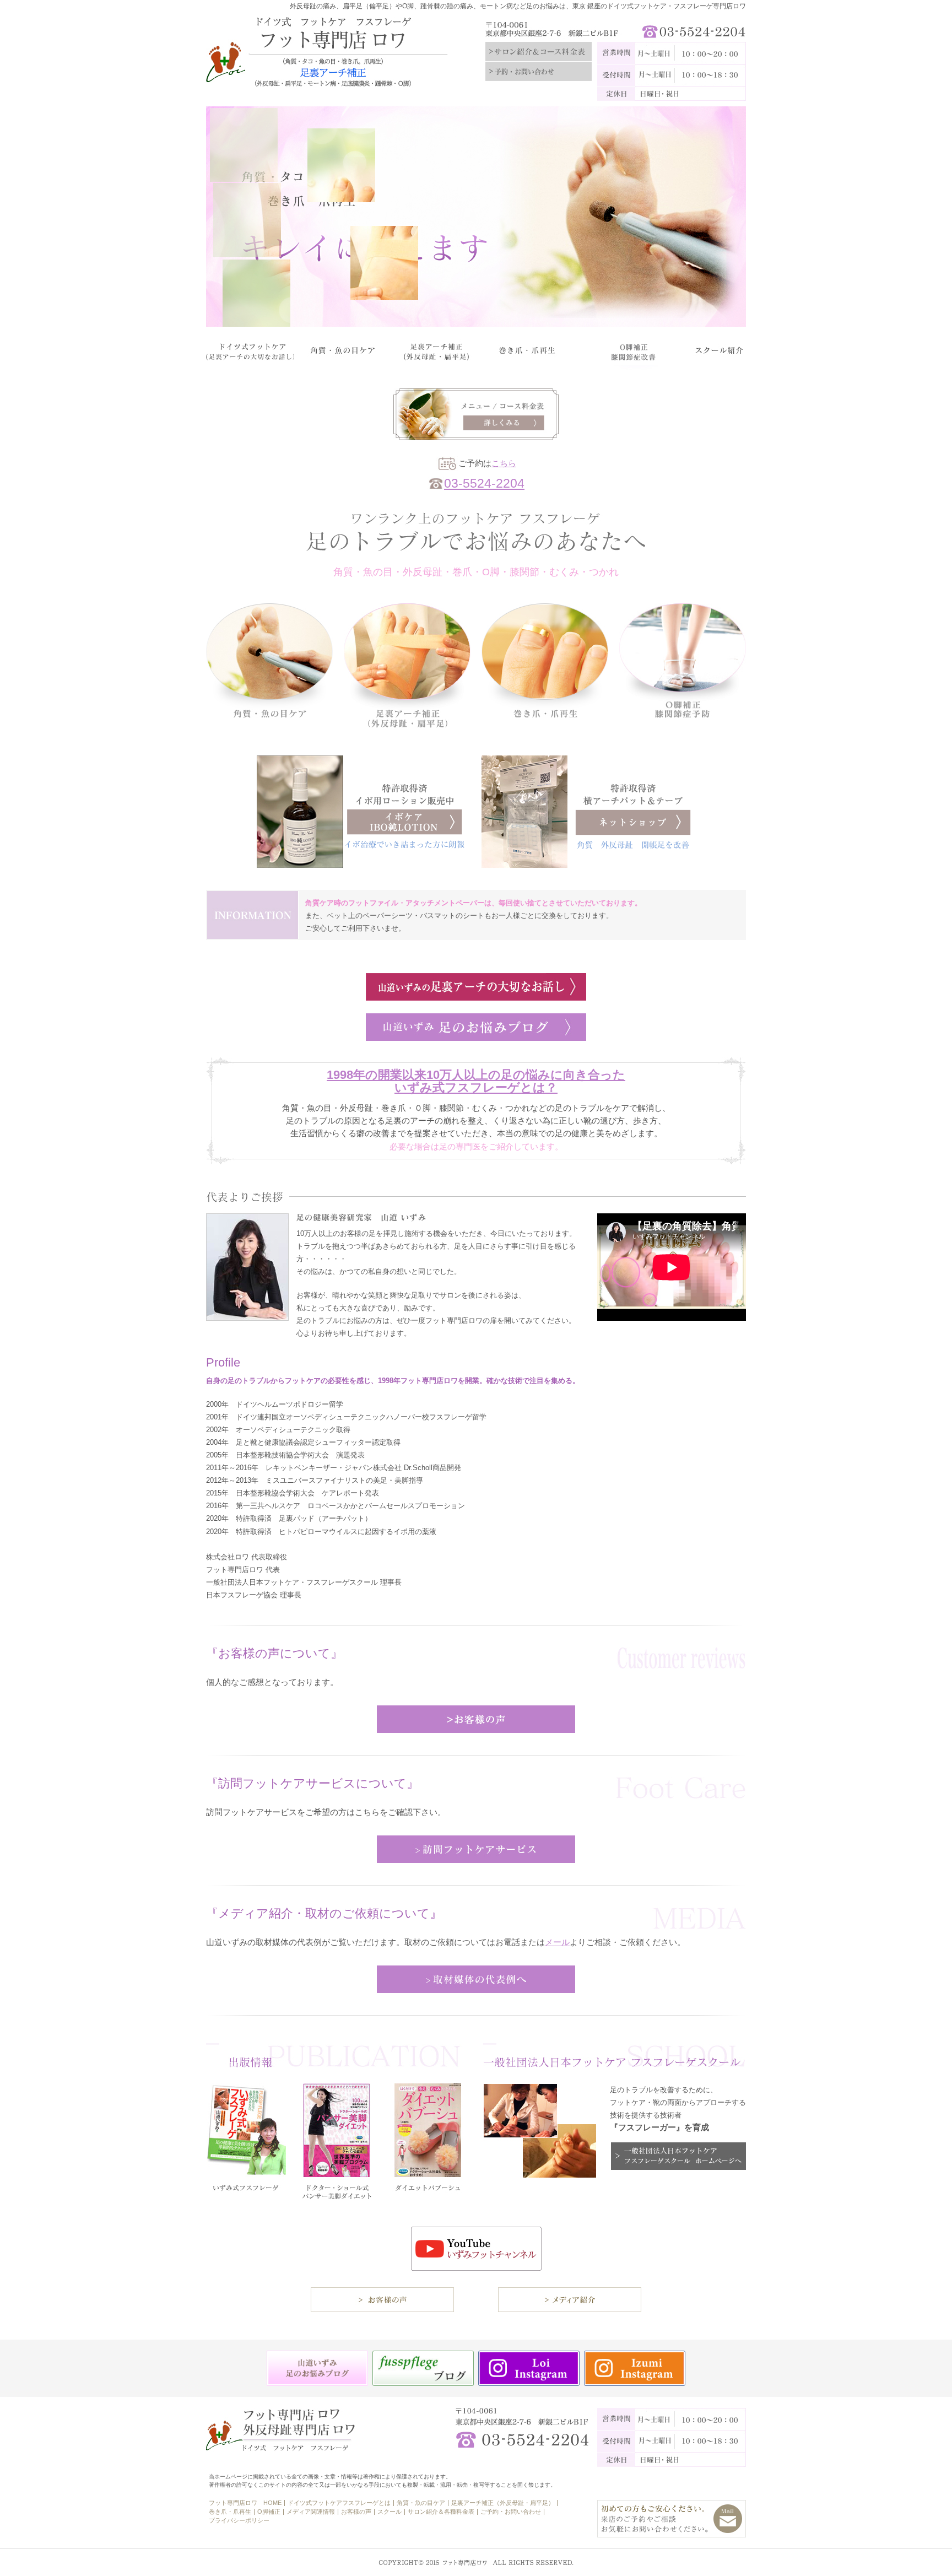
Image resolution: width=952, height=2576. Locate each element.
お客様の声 (356, 2512)
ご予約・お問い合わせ (511, 2512)
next (726, 214)
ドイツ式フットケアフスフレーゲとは (339, 2503)
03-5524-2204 (484, 484)
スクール (390, 2512)
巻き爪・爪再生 (230, 2512)
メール (557, 1942)
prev (226, 214)
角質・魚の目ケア (421, 2503)
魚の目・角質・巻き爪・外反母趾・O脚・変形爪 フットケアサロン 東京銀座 (338, 57)
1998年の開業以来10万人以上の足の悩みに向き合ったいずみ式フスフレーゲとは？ (476, 1081)
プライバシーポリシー (239, 2520)
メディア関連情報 (311, 2512)
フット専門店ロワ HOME (245, 2503)
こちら (504, 463)
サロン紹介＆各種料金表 (441, 2512)
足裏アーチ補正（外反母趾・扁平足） (503, 2503)
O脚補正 (269, 2512)
